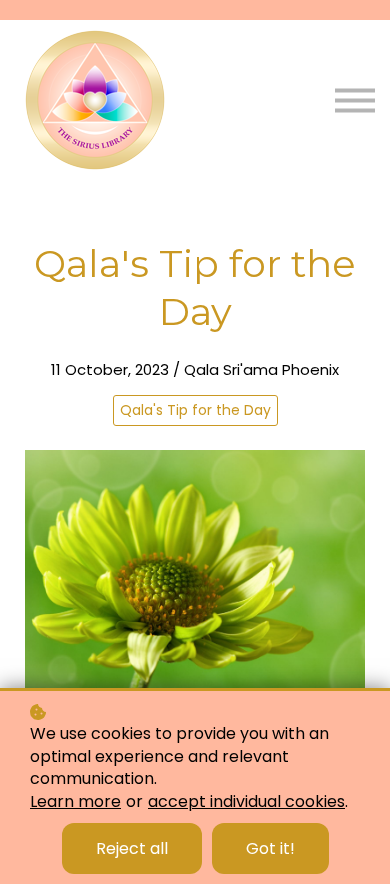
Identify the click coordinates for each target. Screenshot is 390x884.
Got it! (270, 848)
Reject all (132, 848)
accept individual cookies (246, 802)
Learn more (75, 802)
